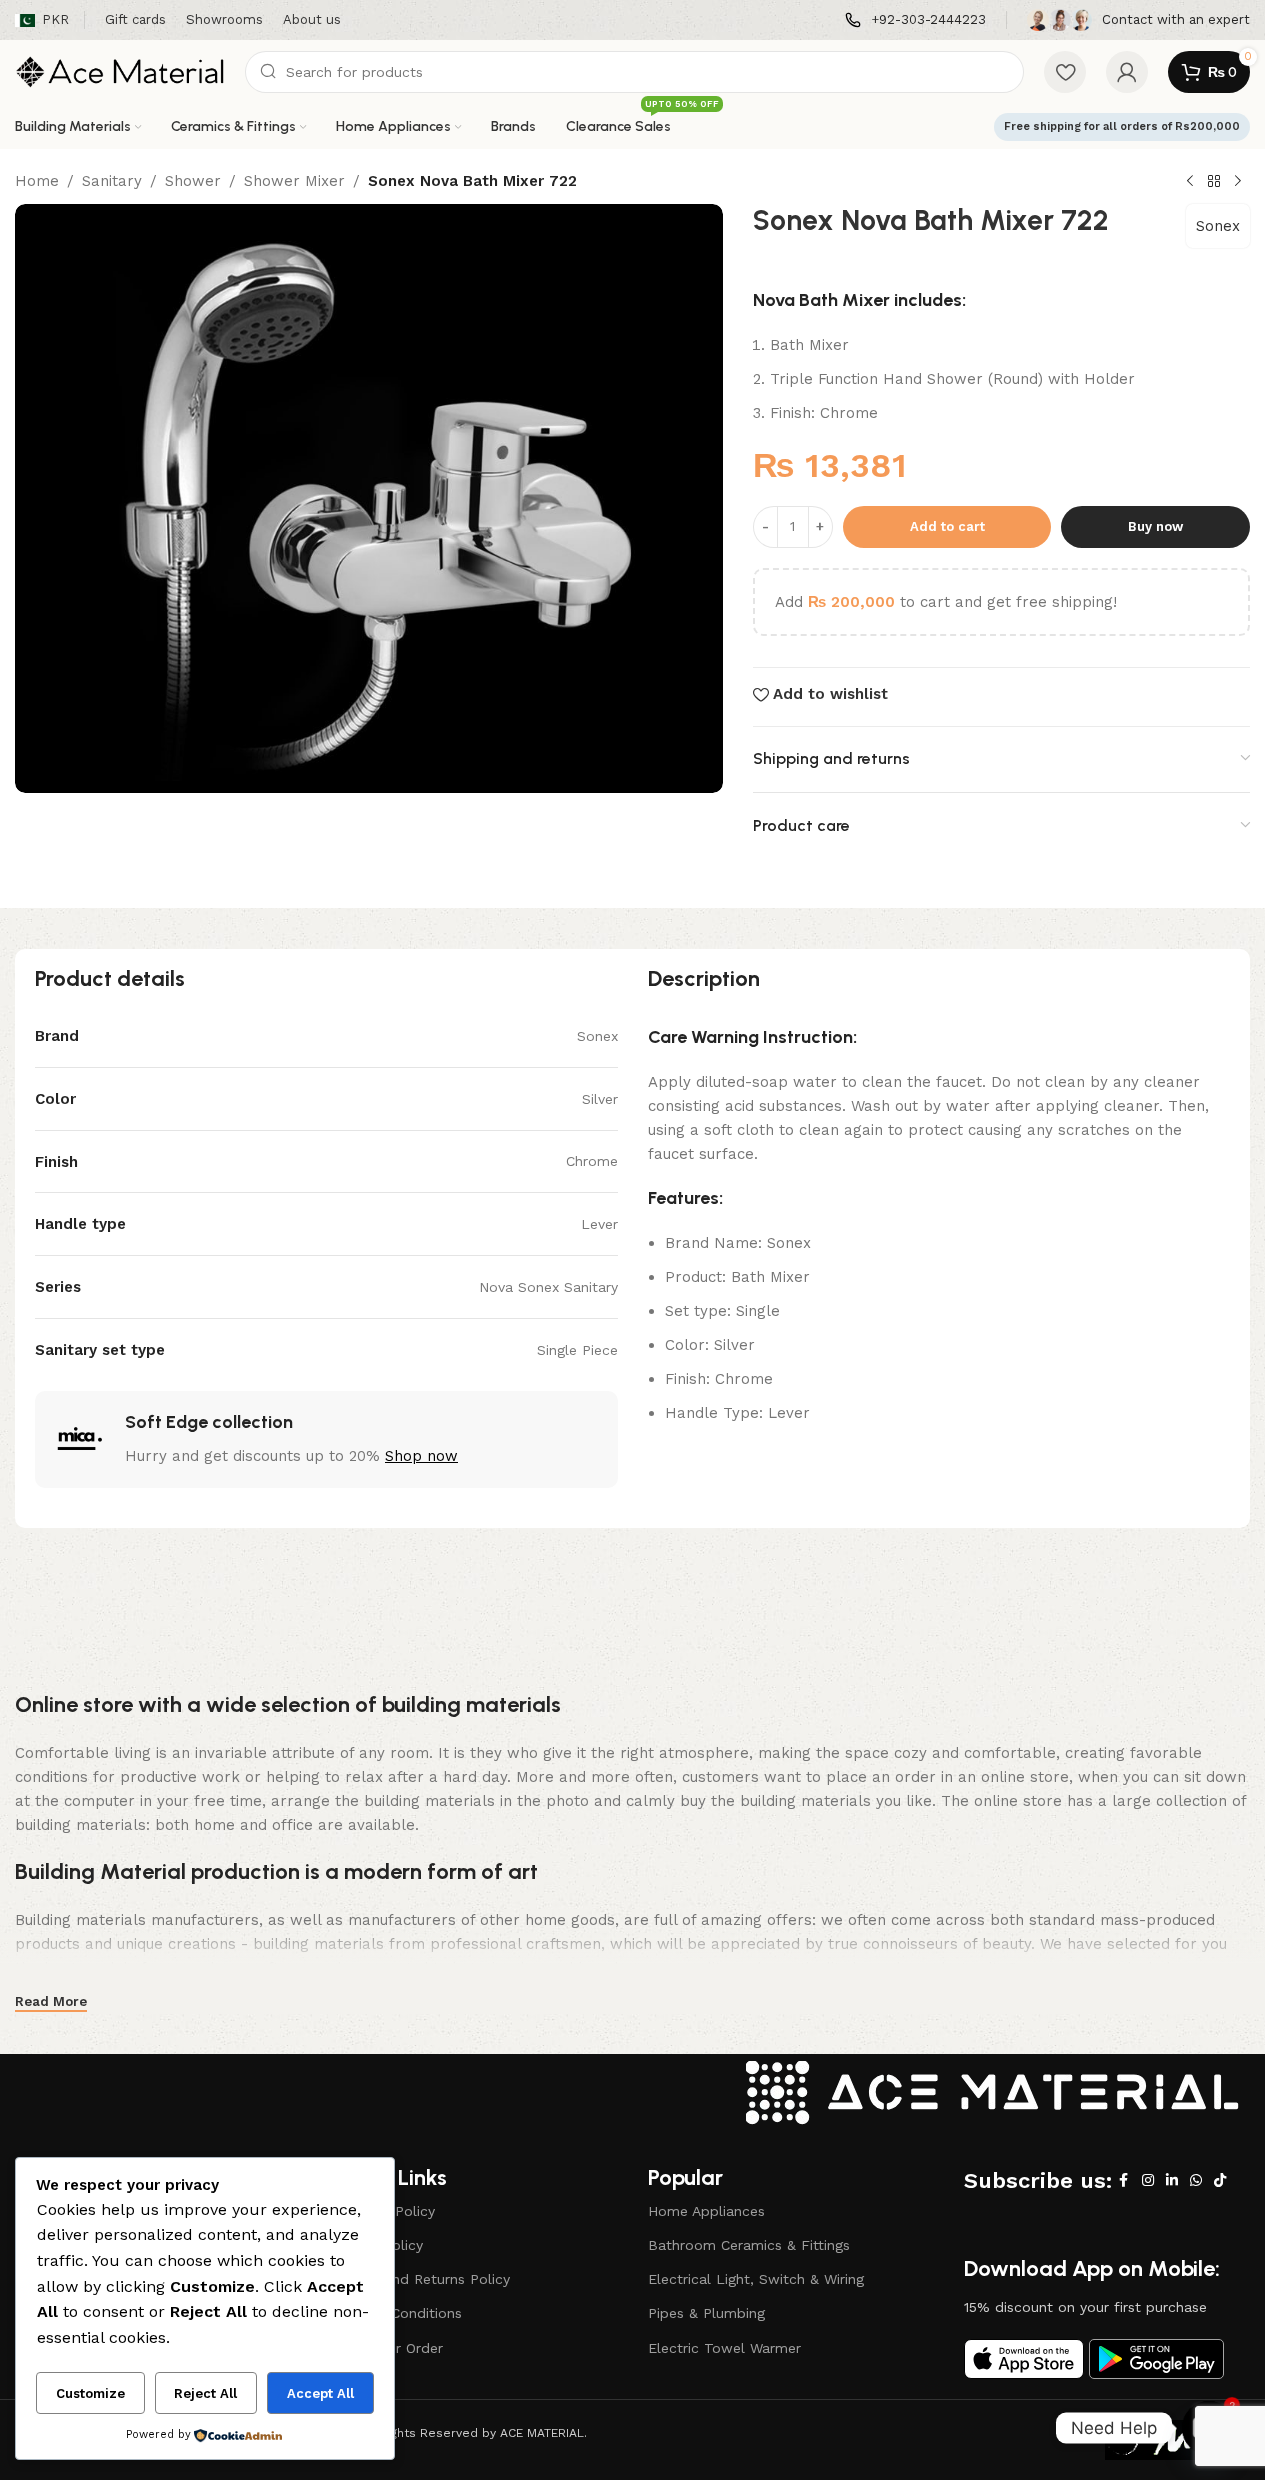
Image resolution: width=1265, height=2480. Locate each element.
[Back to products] (1214, 182)
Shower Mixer (294, 181)
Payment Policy (383, 2211)
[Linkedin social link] (1172, 2180)
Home (37, 181)
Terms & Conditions (396, 2313)
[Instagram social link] (1148, 2180)
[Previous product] (1190, 182)
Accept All (320, 2393)
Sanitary (112, 181)
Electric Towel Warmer (724, 2348)
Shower (193, 181)
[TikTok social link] (1220, 2180)
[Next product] (1238, 182)
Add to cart (947, 526)
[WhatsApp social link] (1196, 2180)
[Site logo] (120, 71)
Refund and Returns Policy (420, 2279)
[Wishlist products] (1065, 72)
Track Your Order (387, 2348)
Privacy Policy (377, 2245)
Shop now (421, 1456)
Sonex (1218, 226)
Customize (90, 2393)
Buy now (1155, 526)
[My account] (1127, 72)
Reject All (205, 2393)
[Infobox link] (915, 20)
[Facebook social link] (1124, 2180)
